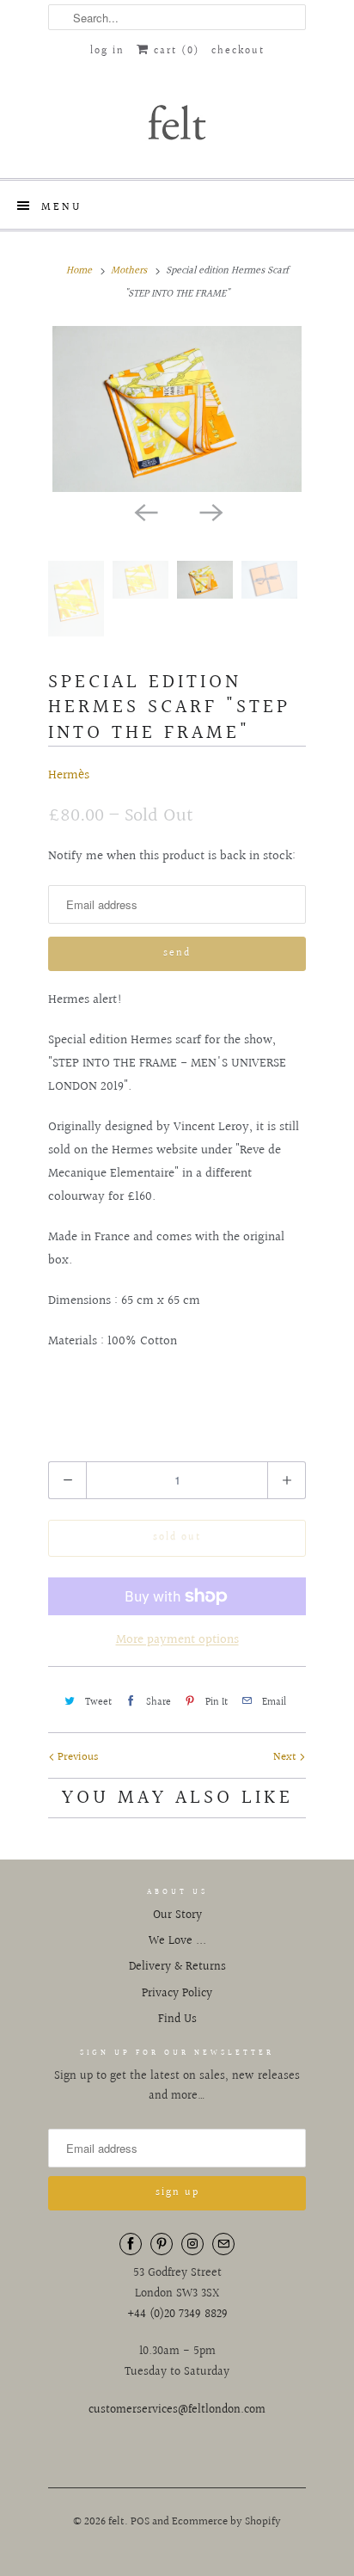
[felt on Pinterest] (162, 2244)
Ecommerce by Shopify (226, 2522)
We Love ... (177, 1941)
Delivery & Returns (177, 1967)
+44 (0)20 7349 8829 (177, 2315)
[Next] (210, 511)
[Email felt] (223, 2244)
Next (286, 1757)
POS (140, 2522)
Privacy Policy (177, 1994)
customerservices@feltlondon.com (177, 2410)
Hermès (69, 775)
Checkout (238, 51)
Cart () (174, 51)
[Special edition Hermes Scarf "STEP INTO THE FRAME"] (177, 409)
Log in (107, 51)
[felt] (177, 121)
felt (116, 2522)
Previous (76, 1757)
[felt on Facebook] (131, 2244)
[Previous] (144, 511)
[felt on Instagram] (192, 2244)
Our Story (177, 1915)
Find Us (177, 2020)
